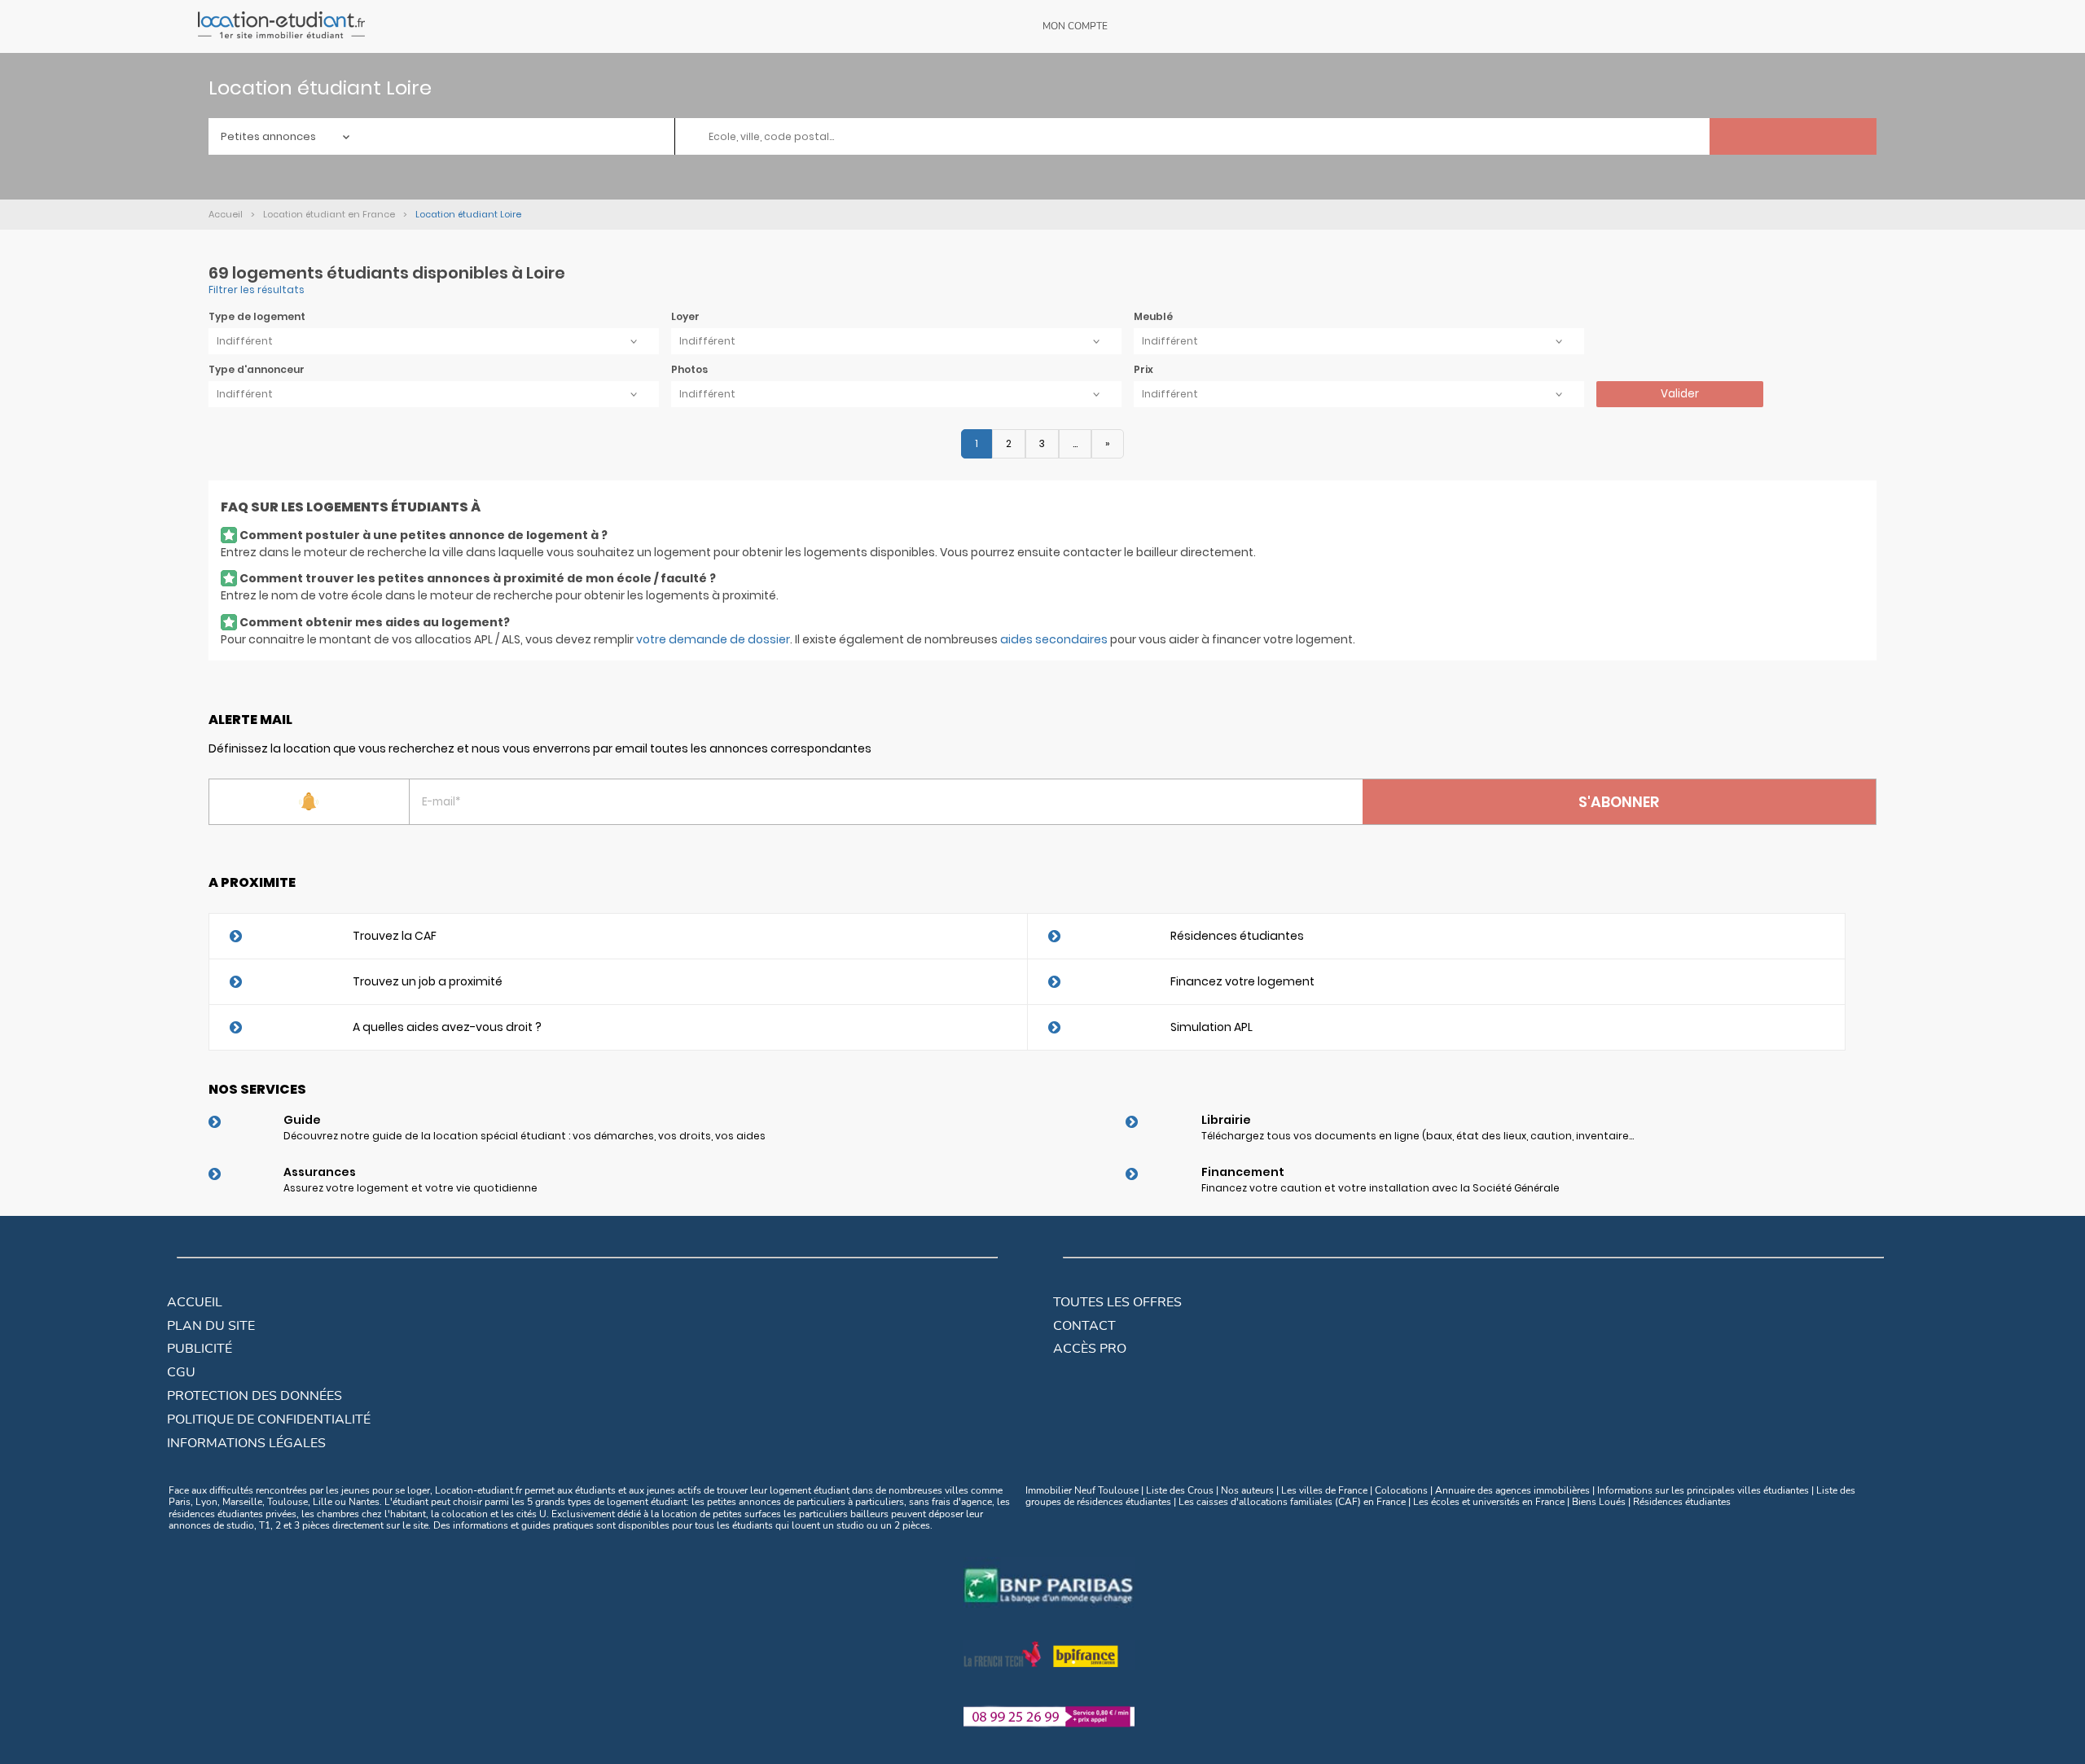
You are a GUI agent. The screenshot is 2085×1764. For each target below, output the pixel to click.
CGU (181, 1372)
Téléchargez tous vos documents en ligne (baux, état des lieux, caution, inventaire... (1418, 1136)
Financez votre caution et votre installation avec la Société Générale (1380, 1188)
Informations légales (246, 1443)
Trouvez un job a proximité (428, 981)
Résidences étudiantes (1237, 936)
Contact (1084, 1326)
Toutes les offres (1117, 1302)
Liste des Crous (1180, 1490)
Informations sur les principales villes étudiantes (1703, 1490)
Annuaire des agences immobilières (1512, 1490)
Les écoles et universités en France (1489, 1502)
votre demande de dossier (713, 639)
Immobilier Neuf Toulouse (1082, 1490)
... (1075, 443)
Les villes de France (1324, 1490)
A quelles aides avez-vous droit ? (447, 1027)
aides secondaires (1054, 639)
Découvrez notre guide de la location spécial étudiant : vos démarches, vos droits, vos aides (525, 1136)
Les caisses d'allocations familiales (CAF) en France (1292, 1502)
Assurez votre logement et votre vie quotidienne (410, 1188)
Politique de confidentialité (269, 1420)
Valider (1680, 394)
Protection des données (255, 1396)
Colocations (1401, 1490)
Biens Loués (1599, 1502)
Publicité (200, 1349)
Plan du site (211, 1326)
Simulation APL (1211, 1027)
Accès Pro (1090, 1349)
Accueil (195, 1302)
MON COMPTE (1075, 26)
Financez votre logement (1242, 981)
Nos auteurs (1247, 1490)
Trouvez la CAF (395, 936)
